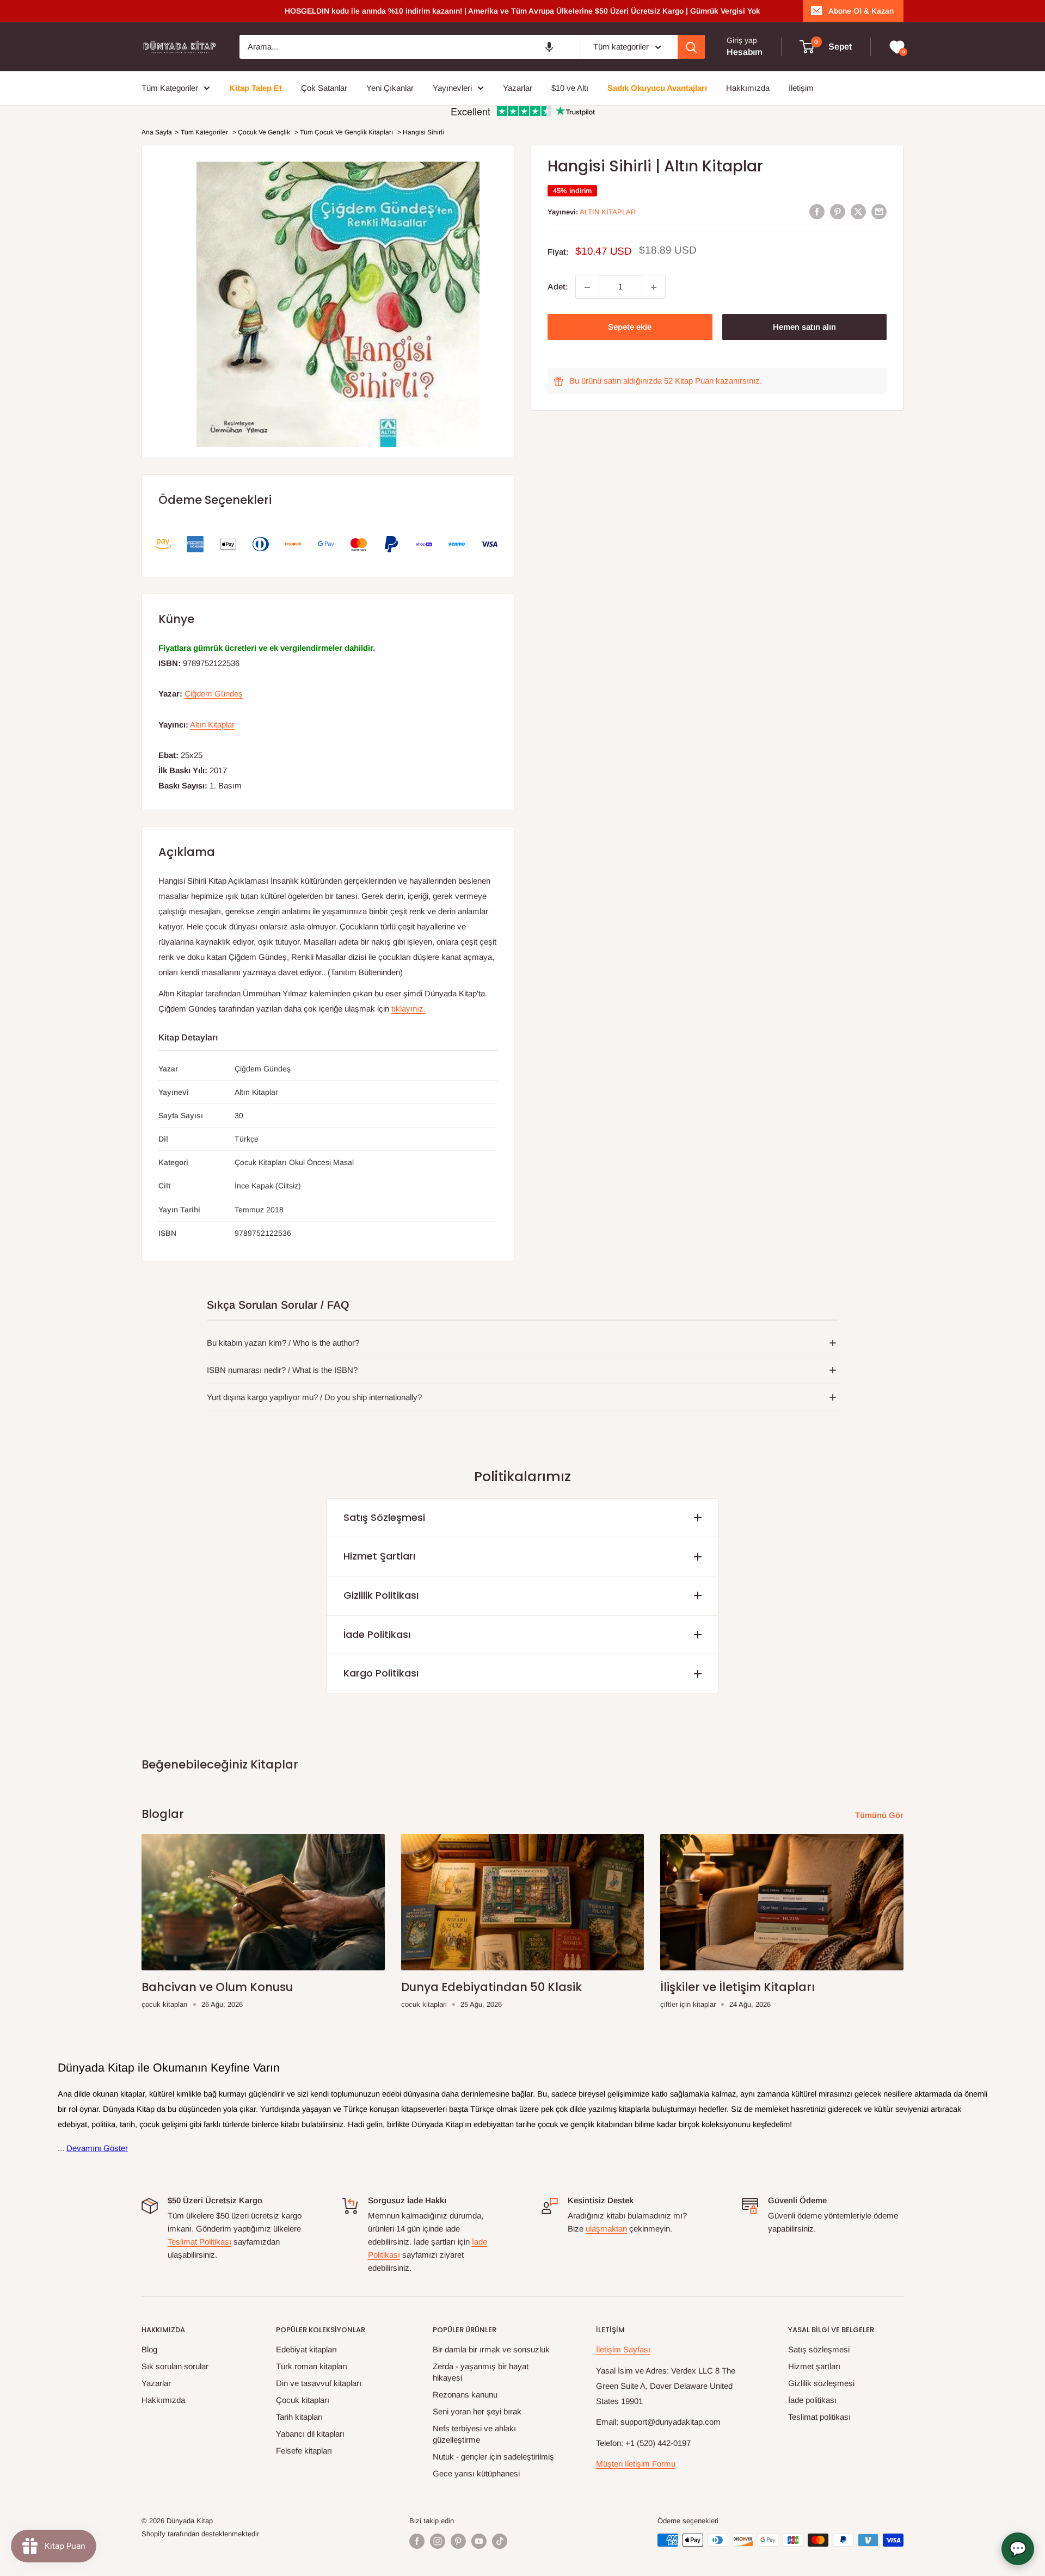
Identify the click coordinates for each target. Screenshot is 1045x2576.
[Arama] (691, 47)
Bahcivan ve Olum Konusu (217, 1987)
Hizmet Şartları (379, 1556)
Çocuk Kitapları (303, 2400)
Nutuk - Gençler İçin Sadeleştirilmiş (493, 2457)
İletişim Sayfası (623, 2349)
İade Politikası (377, 1634)
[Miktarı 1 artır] (654, 287)
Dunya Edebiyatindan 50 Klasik (491, 1987)
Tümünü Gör (880, 1815)
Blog (149, 2349)
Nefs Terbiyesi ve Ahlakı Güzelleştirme (474, 2434)
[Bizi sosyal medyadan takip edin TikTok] (500, 2541)
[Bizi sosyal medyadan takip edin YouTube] (479, 2541)
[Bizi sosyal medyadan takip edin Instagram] (438, 2541)
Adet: (558, 287)
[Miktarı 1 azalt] (587, 287)
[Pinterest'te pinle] (838, 211)
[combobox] (409, 47)
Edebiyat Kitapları (306, 2349)
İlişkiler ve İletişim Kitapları (737, 1987)
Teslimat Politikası (199, 2242)
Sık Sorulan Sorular (175, 2366)
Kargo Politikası (381, 1673)
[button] (549, 47)
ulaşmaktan (606, 2229)
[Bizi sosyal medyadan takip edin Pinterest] (458, 2541)
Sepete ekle (630, 327)
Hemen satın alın (804, 327)
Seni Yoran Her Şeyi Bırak (477, 2411)
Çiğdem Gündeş (214, 694)
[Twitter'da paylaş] (858, 211)
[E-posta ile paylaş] (879, 211)
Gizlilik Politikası (381, 1595)
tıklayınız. (408, 1009)
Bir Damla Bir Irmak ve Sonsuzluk (491, 2349)
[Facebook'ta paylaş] (817, 211)
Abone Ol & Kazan (861, 11)
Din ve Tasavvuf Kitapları (319, 2383)
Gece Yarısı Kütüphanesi (476, 2473)
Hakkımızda (163, 2400)
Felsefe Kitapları (304, 2451)
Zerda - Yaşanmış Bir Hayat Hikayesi (481, 2372)
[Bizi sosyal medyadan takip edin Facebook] (417, 2541)
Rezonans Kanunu (465, 2395)
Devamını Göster (97, 2148)
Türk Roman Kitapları (312, 2366)
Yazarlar (156, 2383)
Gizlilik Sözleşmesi (821, 2383)
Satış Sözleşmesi (384, 1517)
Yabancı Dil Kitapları (310, 2434)
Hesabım (745, 52)
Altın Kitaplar (608, 212)
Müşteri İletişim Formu (636, 2464)
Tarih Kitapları (299, 2417)
